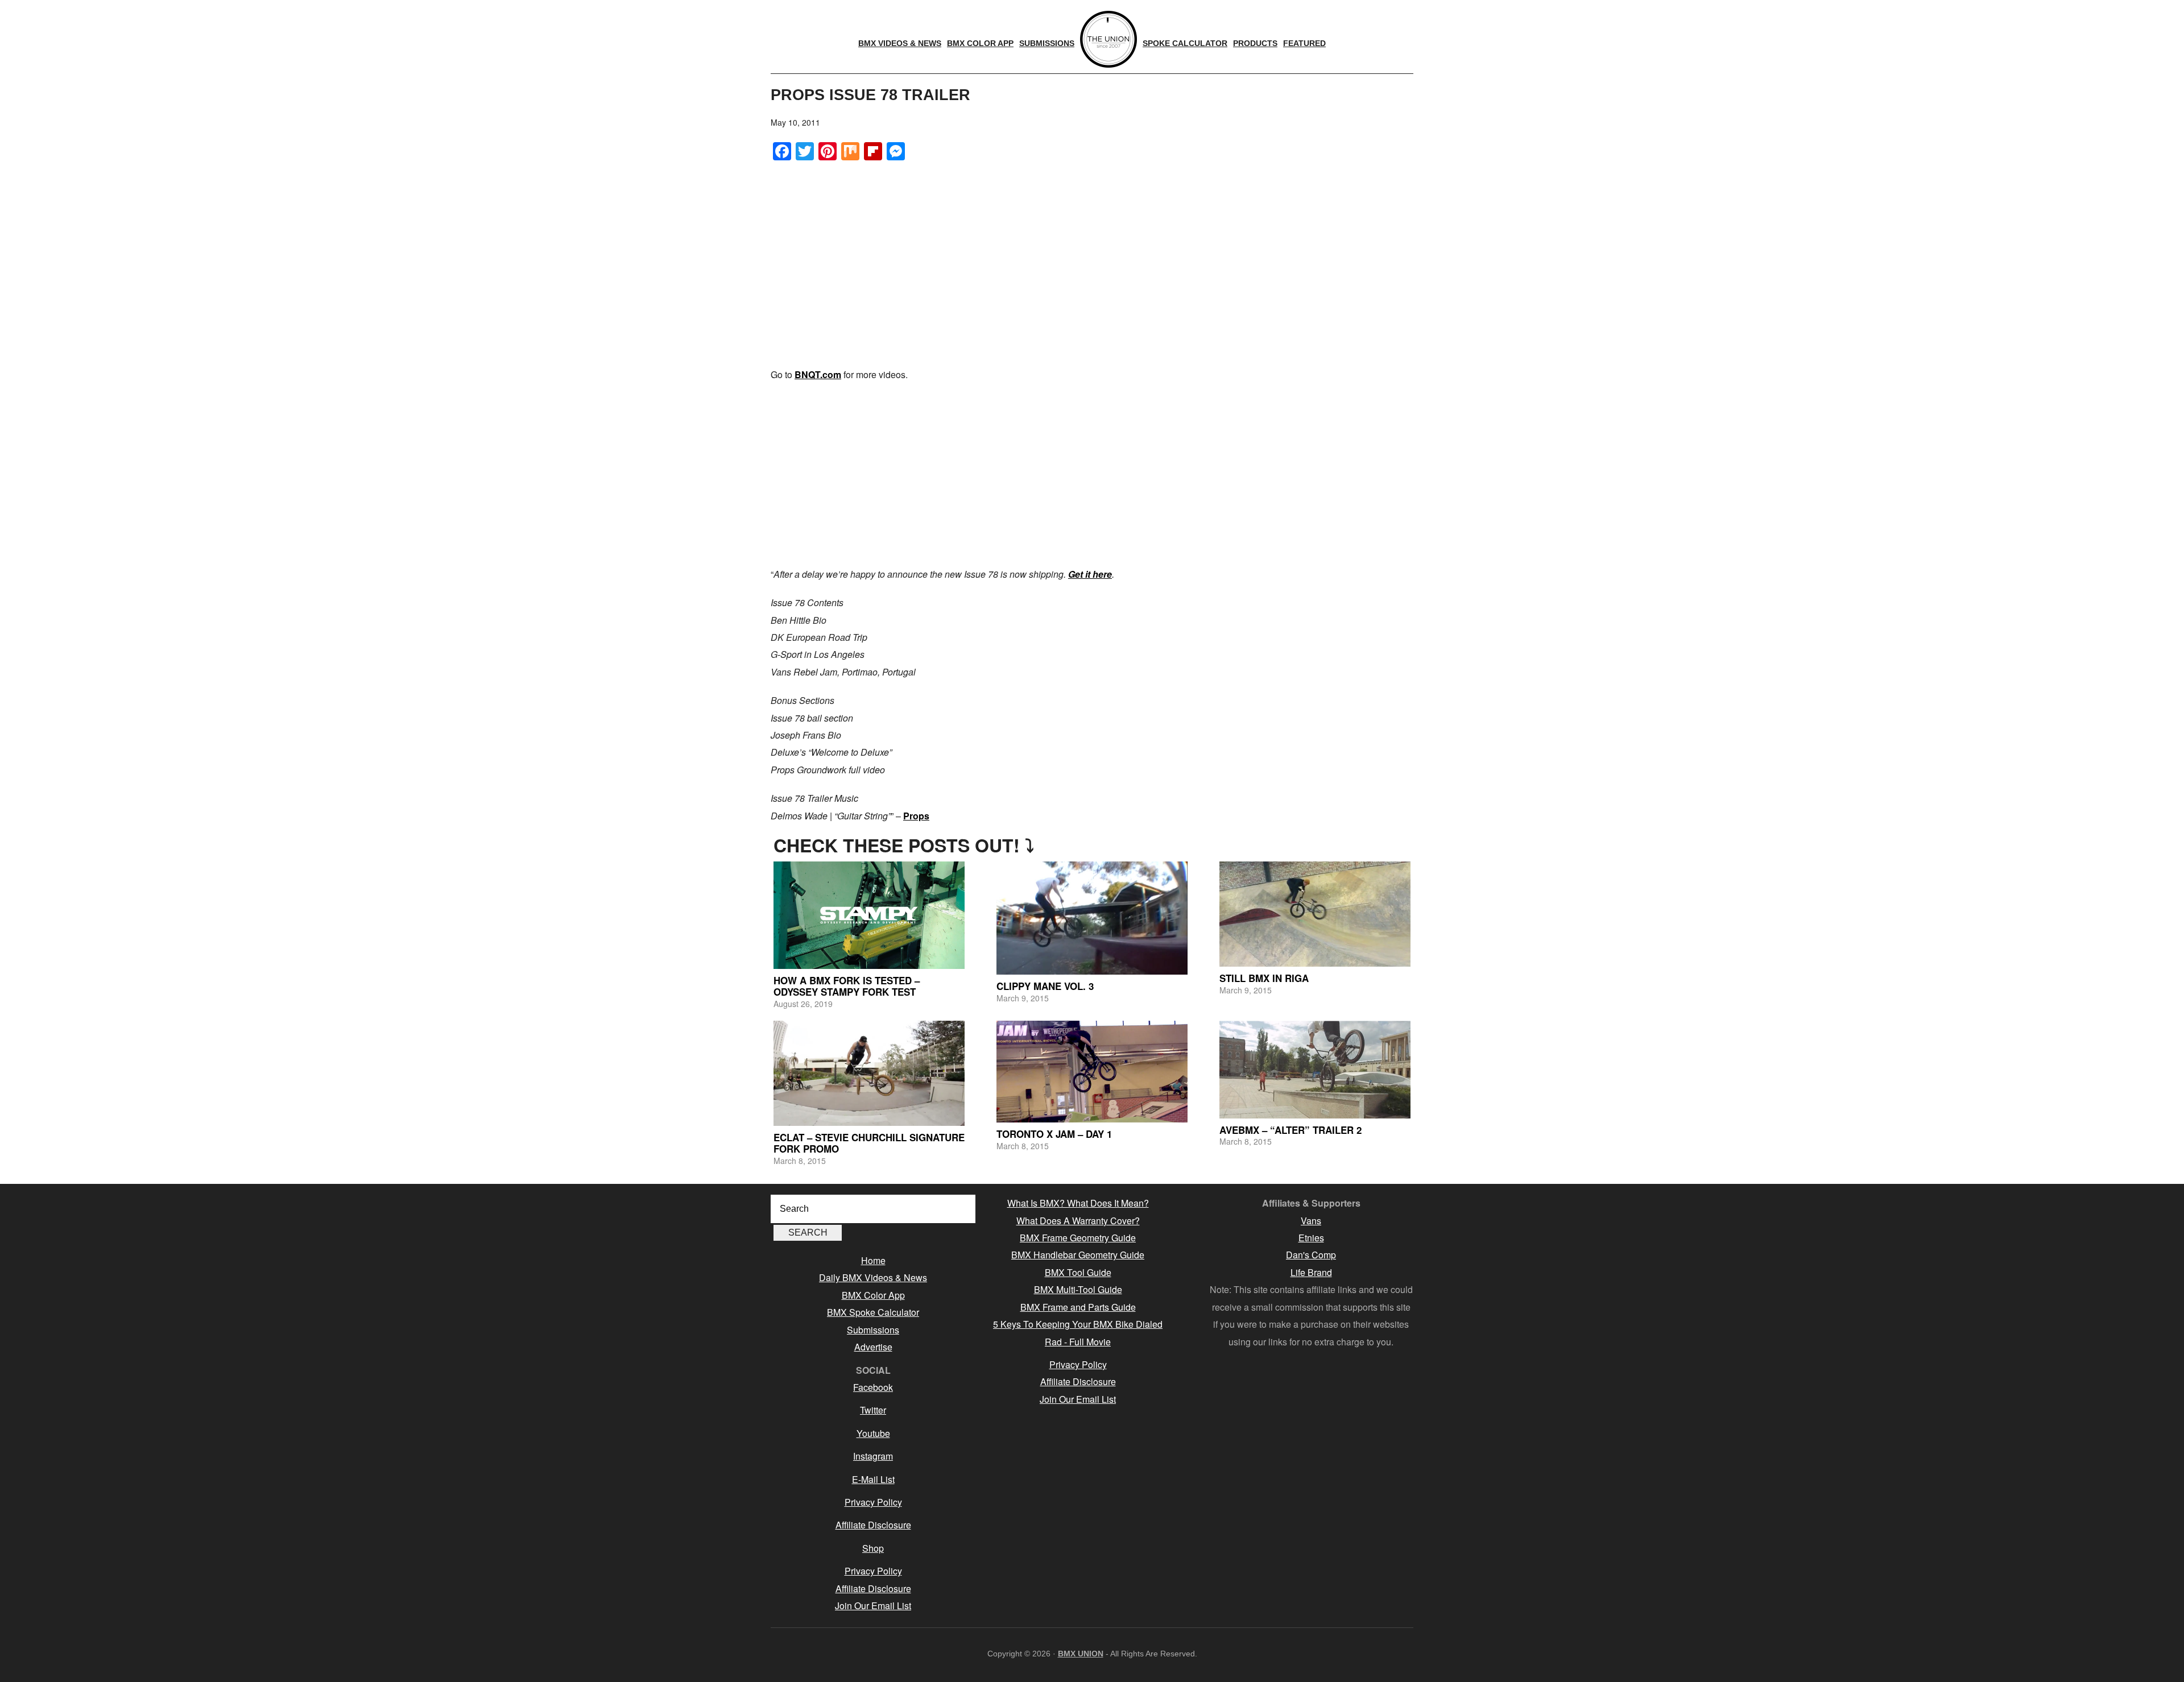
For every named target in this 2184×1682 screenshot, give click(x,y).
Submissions (873, 1330)
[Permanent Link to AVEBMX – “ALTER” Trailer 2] (1315, 1069)
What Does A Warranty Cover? (1078, 1221)
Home (873, 1260)
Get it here (1090, 574)
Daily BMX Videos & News (873, 1277)
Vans (1311, 1221)
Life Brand (1311, 1272)
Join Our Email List (873, 1606)
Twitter (873, 1410)
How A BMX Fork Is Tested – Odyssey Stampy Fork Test (847, 986)
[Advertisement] (1092, 475)
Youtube (873, 1433)
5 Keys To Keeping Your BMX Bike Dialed (1078, 1324)
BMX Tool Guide (1078, 1272)
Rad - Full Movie (1078, 1342)
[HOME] (1108, 39)
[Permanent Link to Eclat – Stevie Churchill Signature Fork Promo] (869, 1073)
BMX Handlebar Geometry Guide (1078, 1255)
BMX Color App (873, 1295)
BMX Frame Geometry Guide (1078, 1238)
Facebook (873, 1387)
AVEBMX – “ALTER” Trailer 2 (1290, 1130)
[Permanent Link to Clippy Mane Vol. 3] (1092, 918)
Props (916, 816)
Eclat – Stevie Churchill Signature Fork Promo (869, 1143)
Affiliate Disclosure (873, 1525)
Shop (873, 1548)
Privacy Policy (873, 1502)
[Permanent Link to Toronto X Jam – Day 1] (1092, 1072)
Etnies (1311, 1238)
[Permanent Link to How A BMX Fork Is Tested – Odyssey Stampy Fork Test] (869, 915)
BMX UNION (1081, 1654)
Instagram (873, 1456)
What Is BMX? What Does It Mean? (1078, 1203)
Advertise (873, 1347)
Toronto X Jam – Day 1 (1054, 1134)
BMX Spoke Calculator (873, 1312)
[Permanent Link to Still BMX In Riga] (1315, 914)
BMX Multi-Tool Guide (1078, 1289)
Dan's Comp (1311, 1255)
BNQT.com (818, 374)
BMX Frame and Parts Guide (1078, 1307)
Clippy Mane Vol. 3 (1045, 986)
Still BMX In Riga (1264, 978)
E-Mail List (873, 1479)
